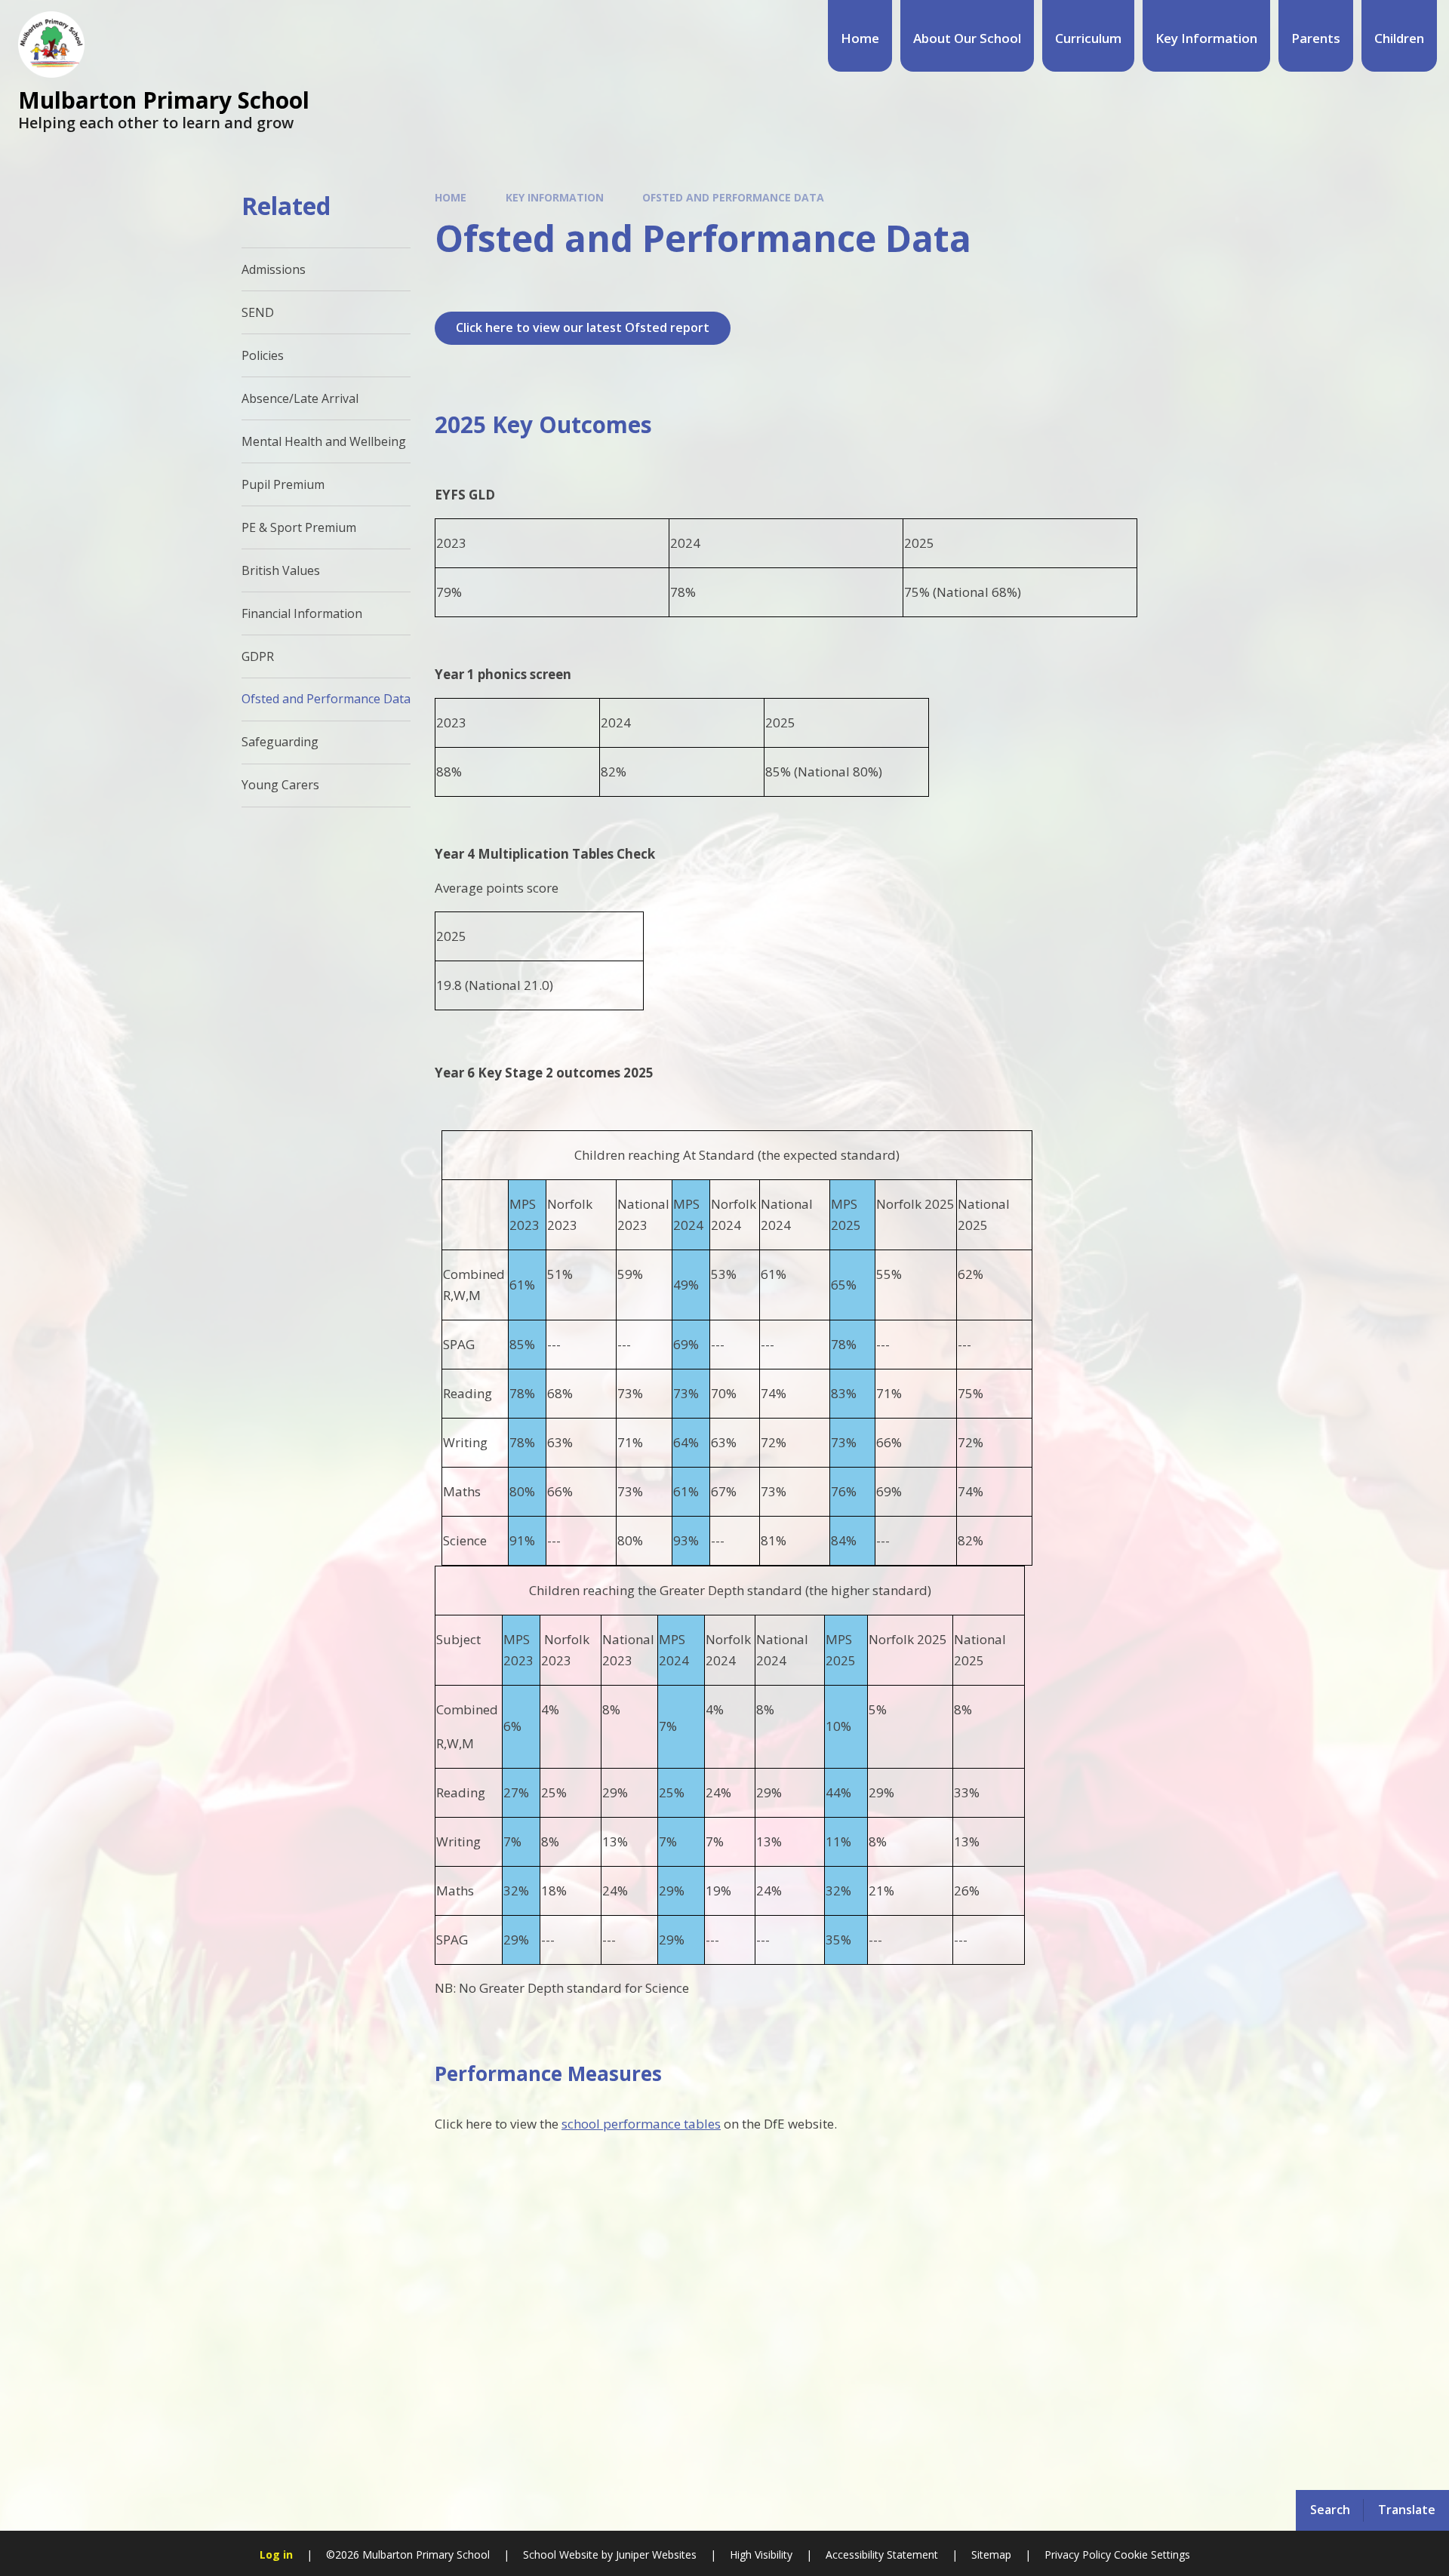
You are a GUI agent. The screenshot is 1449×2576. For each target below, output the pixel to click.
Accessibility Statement (882, 2554)
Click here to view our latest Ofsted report (583, 327)
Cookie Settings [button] (1152, 2554)
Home (451, 197)
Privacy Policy (1078, 2554)
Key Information (555, 197)
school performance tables (641, 2124)
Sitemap (991, 2554)
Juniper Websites (655, 2554)
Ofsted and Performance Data (733, 197)
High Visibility (761, 2554)
